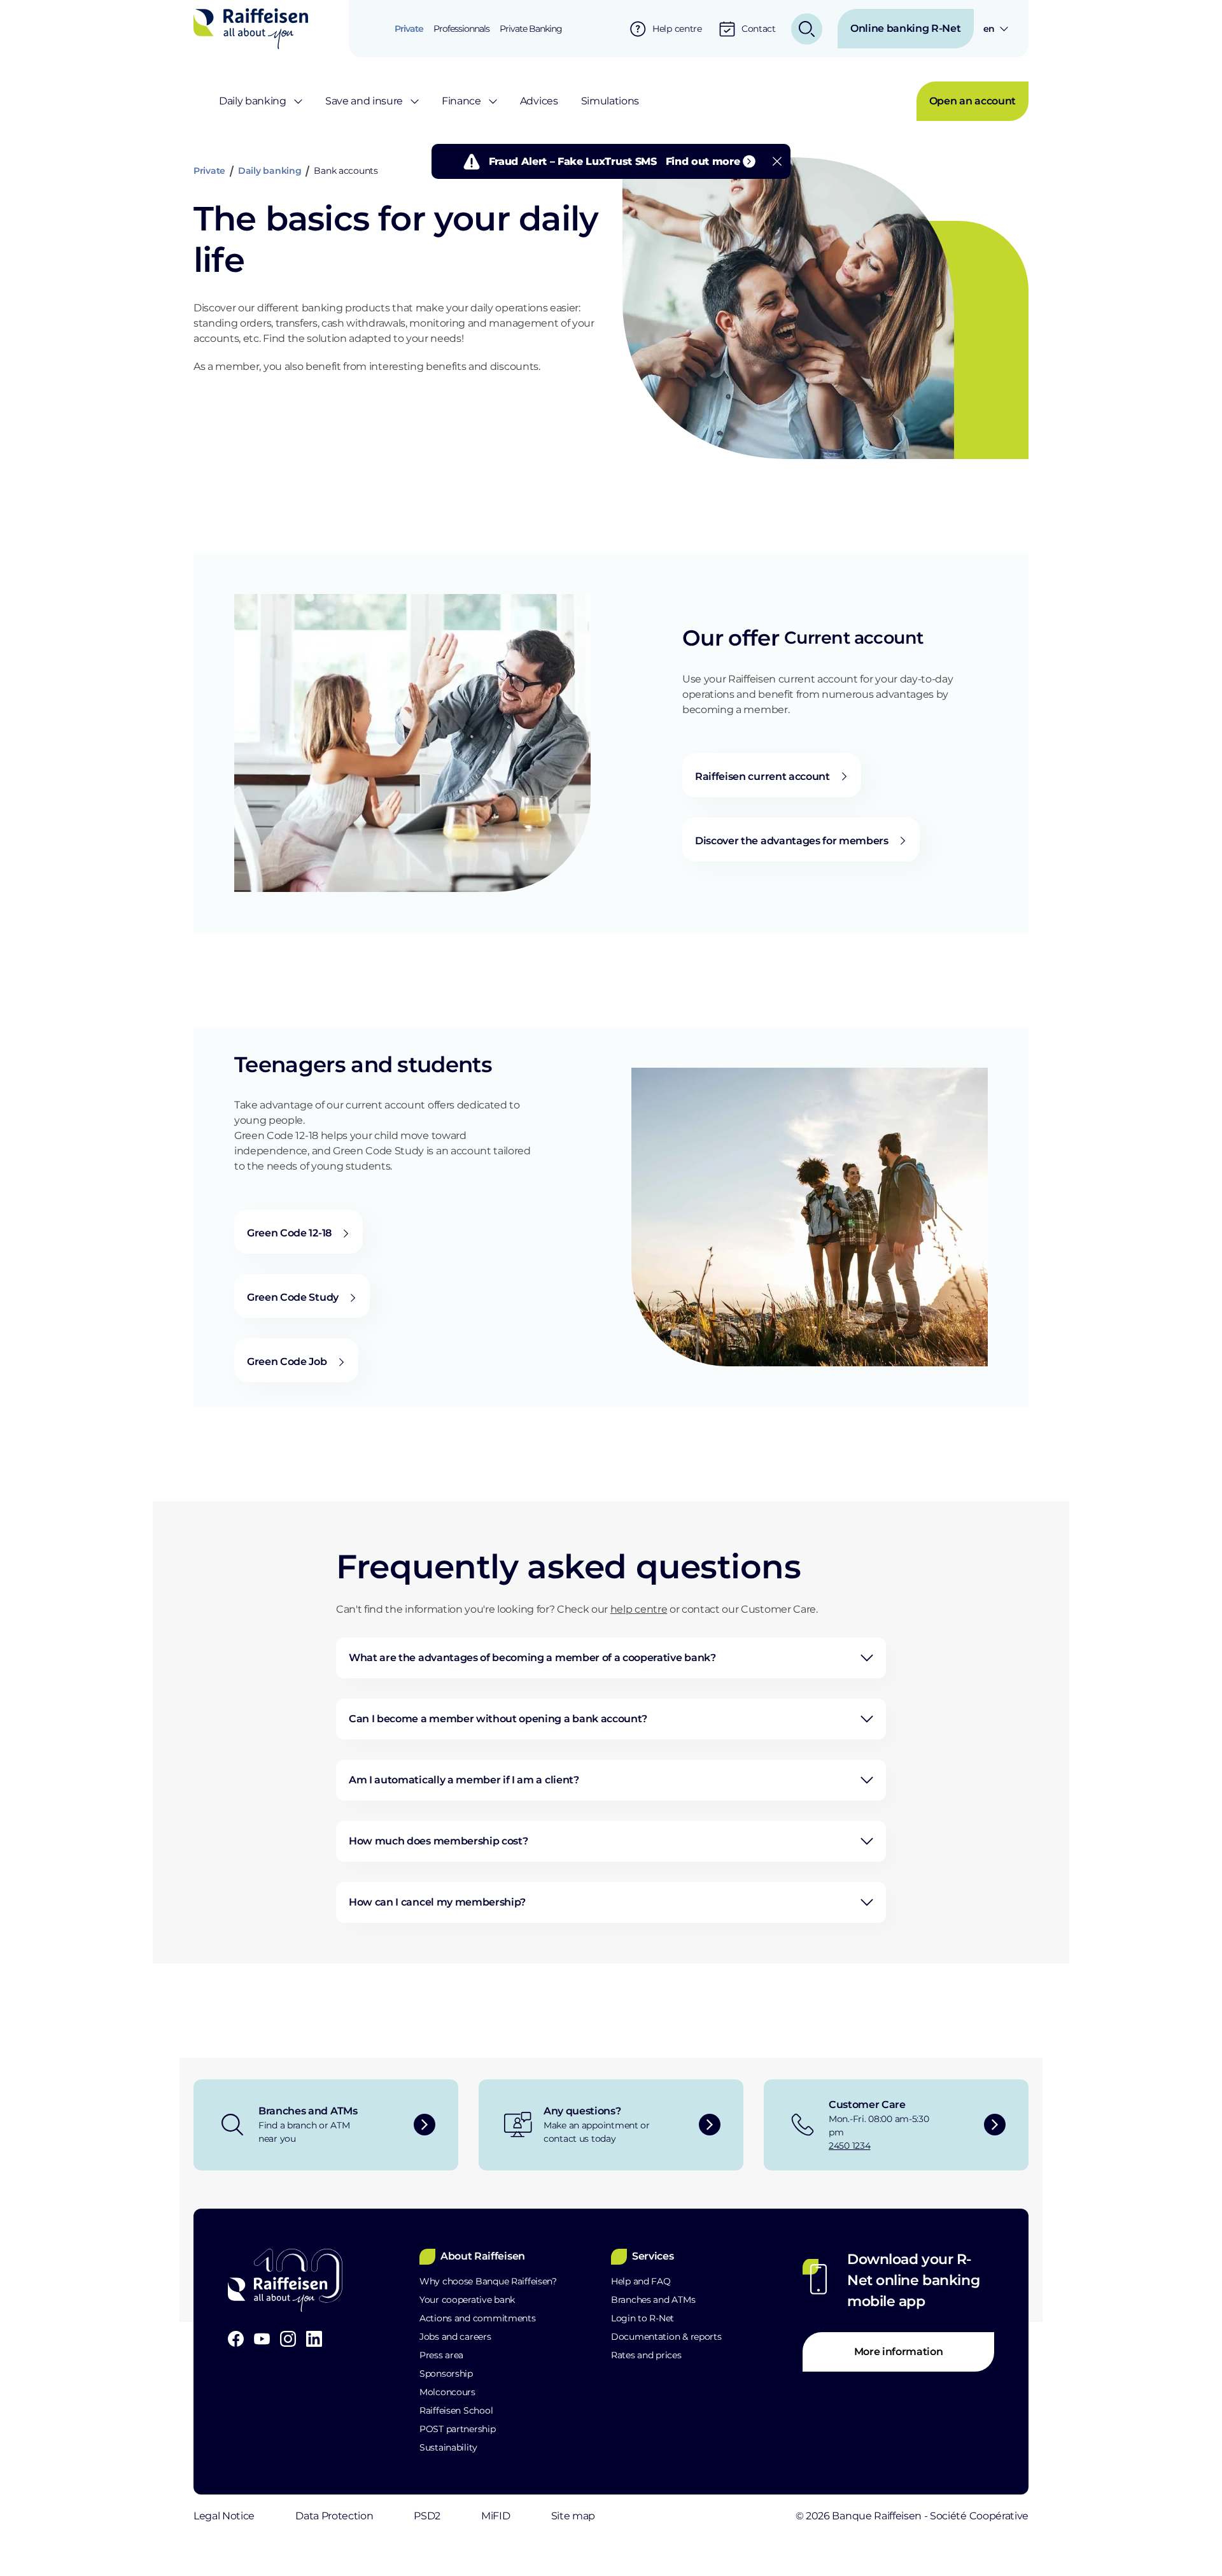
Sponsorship (446, 2374)
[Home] (251, 28)
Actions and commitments (478, 2318)
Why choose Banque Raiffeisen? (488, 2281)
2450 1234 (849, 2146)
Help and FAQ (641, 2281)
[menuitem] (409, 29)
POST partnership (458, 2429)
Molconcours (447, 2392)
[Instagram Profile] (288, 2339)
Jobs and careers (455, 2337)
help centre (639, 1609)
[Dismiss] (777, 161)
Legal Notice (224, 2516)
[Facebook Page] (236, 2339)
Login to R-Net (643, 2318)
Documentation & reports (666, 2337)
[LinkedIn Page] (314, 2339)
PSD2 (427, 2516)
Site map (573, 2516)
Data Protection (334, 2516)
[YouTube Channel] (262, 2339)
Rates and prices (646, 2355)
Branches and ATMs (653, 2300)
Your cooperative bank (467, 2300)
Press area (441, 2355)
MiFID (495, 2516)
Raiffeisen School (456, 2410)
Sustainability (448, 2447)
